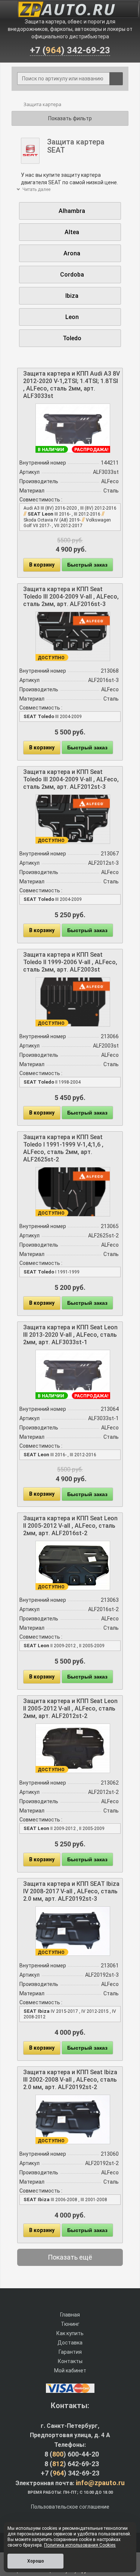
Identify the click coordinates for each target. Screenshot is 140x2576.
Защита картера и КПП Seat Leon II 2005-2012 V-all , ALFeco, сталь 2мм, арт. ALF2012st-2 (70, 1708)
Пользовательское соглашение (70, 2507)
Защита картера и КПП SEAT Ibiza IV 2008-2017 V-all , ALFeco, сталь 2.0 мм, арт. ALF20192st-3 (71, 1891)
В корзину (42, 565)
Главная (70, 2315)
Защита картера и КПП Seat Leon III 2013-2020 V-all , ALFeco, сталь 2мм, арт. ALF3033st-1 (70, 1335)
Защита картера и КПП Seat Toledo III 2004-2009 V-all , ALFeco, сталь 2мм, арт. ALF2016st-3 (71, 597)
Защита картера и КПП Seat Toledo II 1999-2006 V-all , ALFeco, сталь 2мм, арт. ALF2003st (70, 962)
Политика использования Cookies (80, 2545)
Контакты (70, 2361)
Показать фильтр (70, 118)
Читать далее (36, 189)
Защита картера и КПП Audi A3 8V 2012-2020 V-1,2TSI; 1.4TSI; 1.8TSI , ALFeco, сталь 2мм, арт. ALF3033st (71, 385)
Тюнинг (70, 2324)
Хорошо (36, 2561)
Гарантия (70, 2352)
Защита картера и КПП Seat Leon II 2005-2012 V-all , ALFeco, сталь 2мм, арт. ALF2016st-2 (70, 1526)
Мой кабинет (70, 2371)
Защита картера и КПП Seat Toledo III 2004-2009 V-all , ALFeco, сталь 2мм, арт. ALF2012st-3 (71, 779)
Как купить (70, 2333)
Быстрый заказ (87, 565)
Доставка (70, 2343)
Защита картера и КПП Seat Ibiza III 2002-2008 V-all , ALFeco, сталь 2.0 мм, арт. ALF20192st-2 (70, 2080)
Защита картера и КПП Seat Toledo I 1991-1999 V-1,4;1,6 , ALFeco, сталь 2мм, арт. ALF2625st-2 (63, 1148)
